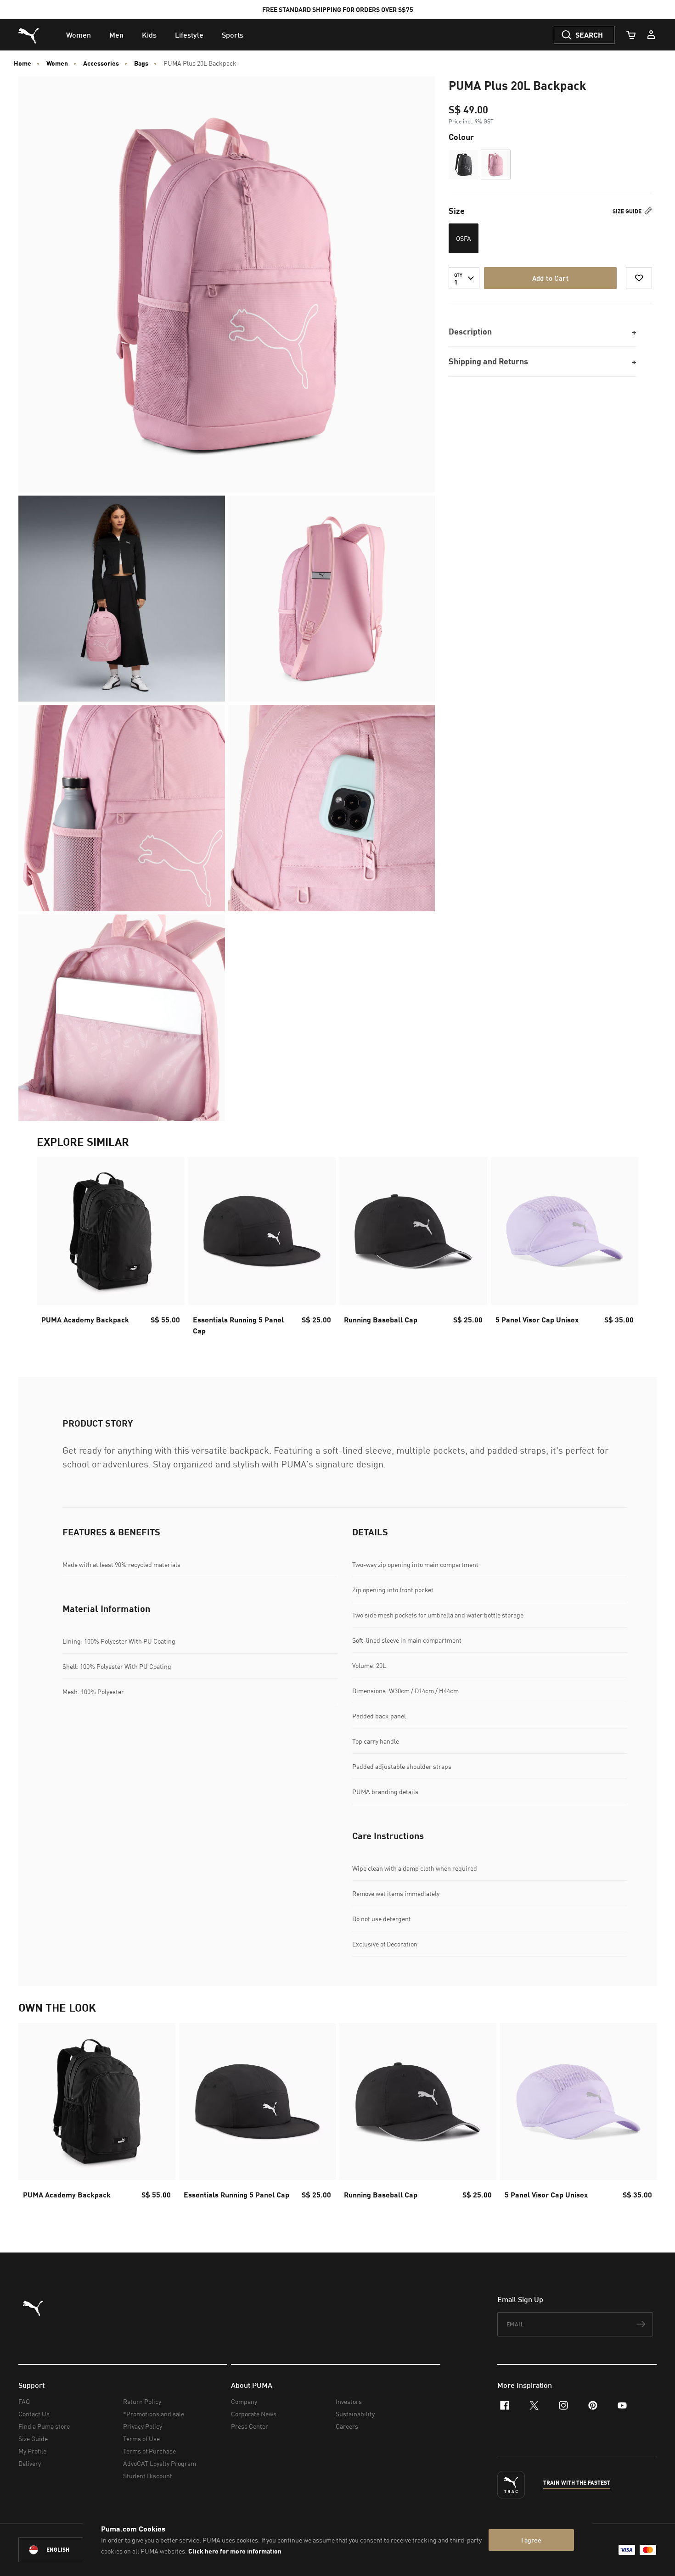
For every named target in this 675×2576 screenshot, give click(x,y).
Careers (347, 2426)
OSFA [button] (464, 238)
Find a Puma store (44, 2426)
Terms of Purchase (149, 2451)
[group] (111, 1249)
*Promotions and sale (154, 2414)
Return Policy (142, 2401)
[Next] (624, 1249)
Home (22, 63)
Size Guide (628, 211)
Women (57, 63)
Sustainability (355, 2414)
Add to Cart (550, 278)
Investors (349, 2401)
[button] (464, 164)
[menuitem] (79, 35)
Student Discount (148, 2476)
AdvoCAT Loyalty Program (160, 2463)
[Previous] (51, 1249)
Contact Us (34, 2414)
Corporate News (254, 2414)
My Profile (32, 2451)
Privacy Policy (143, 2426)
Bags (141, 63)
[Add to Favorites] (639, 278)
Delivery (30, 2463)
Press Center (250, 2426)
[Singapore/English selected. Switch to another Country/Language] (70, 2550)
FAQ (24, 2401)
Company (244, 2401)
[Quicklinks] (651, 35)
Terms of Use (141, 2439)
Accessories (101, 63)
